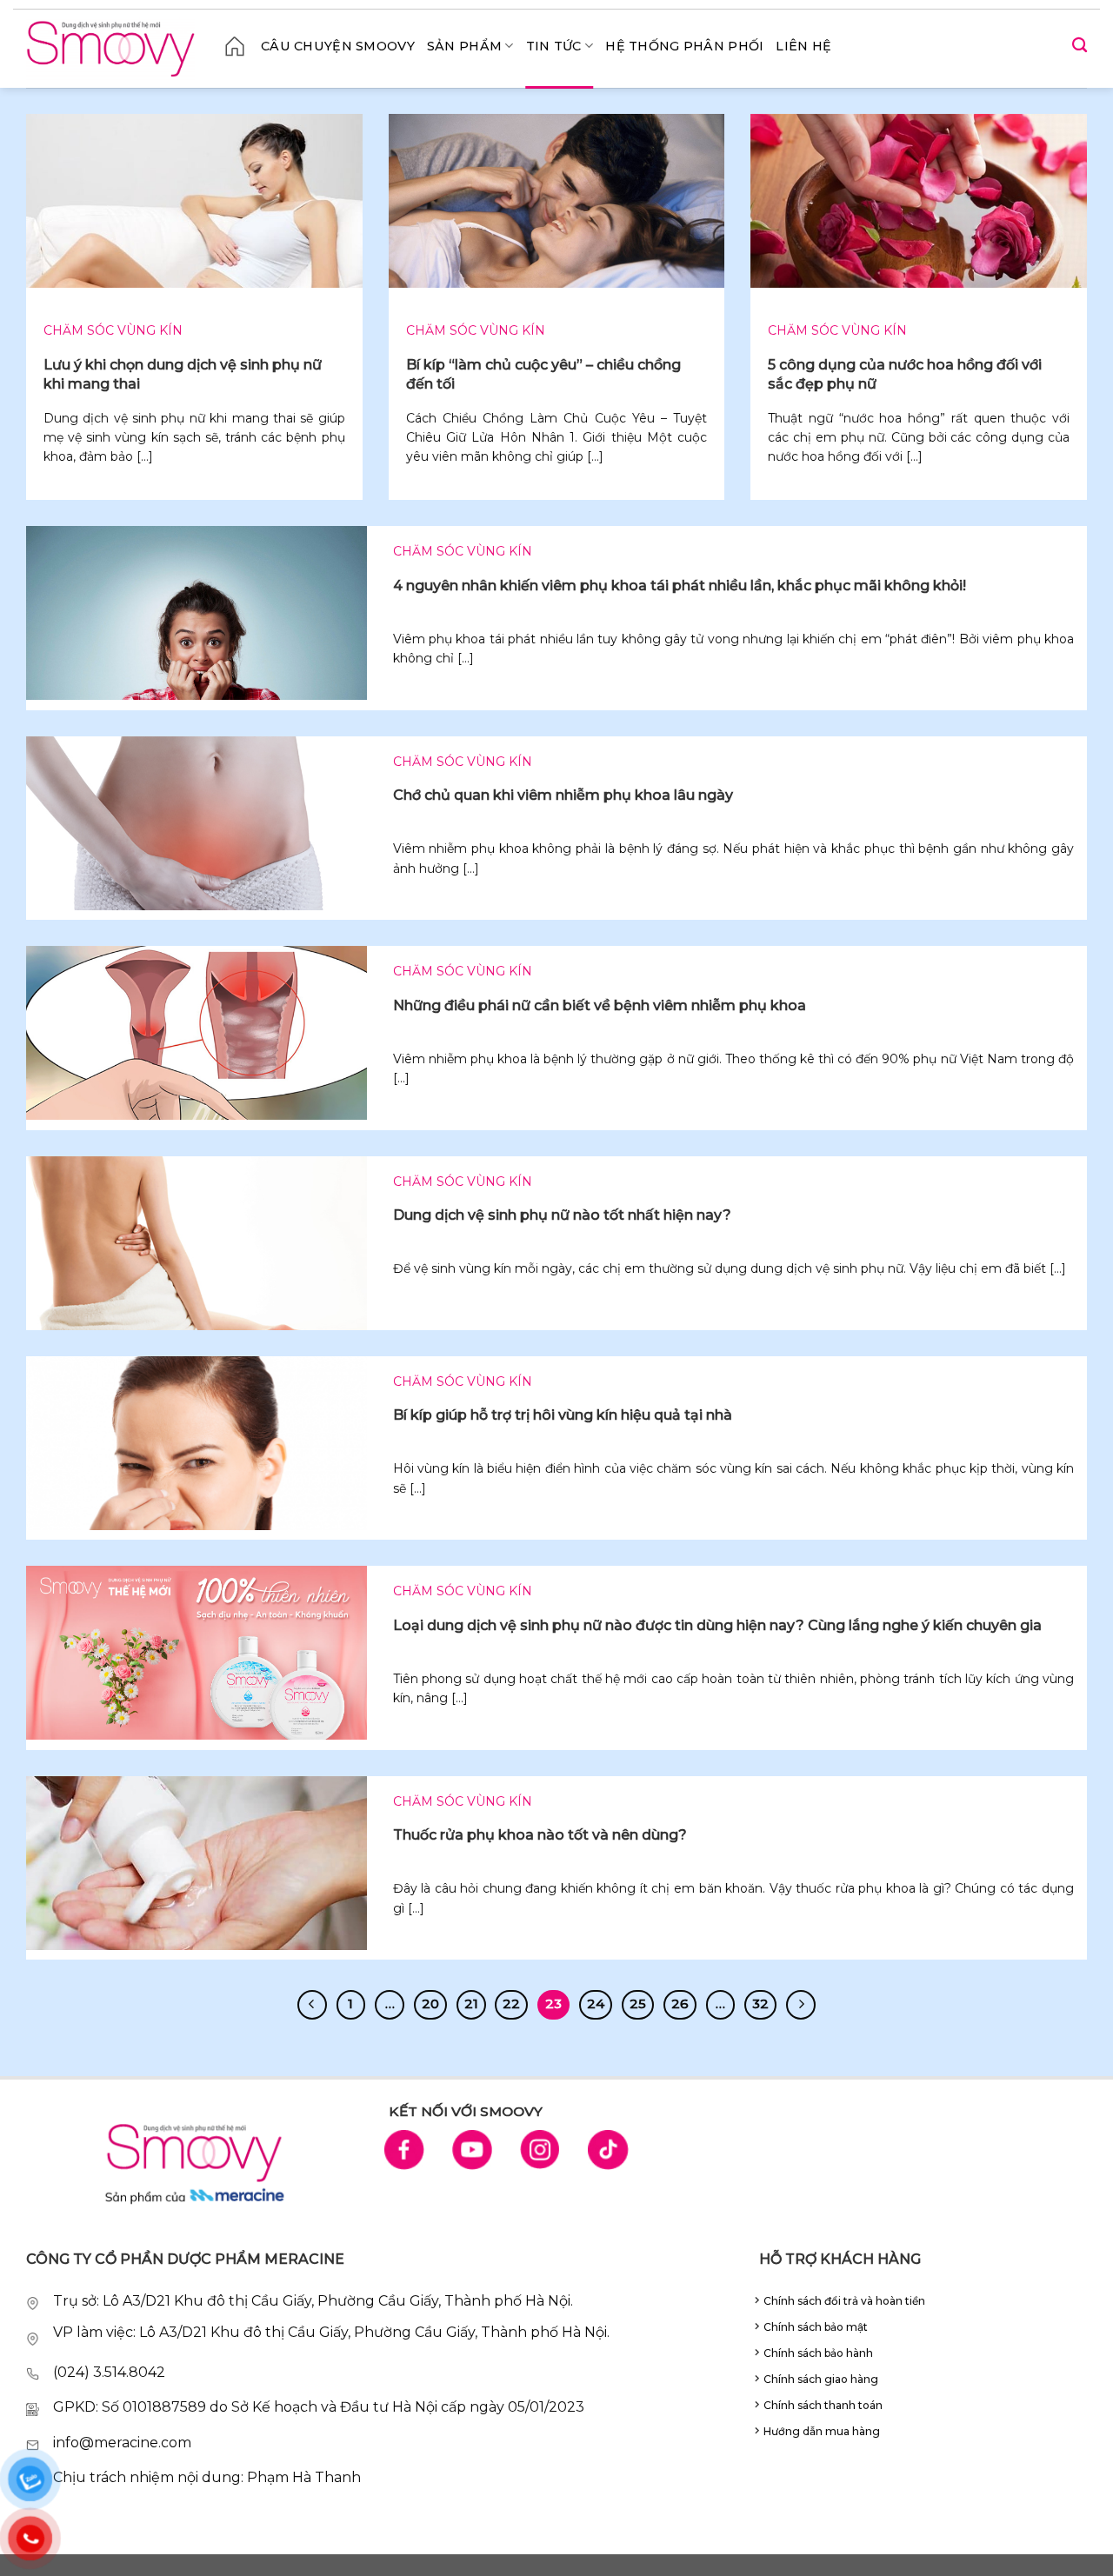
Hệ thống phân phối (684, 46)
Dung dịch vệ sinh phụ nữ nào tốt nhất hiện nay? (562, 1215)
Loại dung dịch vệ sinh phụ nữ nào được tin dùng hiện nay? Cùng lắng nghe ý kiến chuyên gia (717, 1625)
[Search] (1080, 46)
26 (680, 2004)
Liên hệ (803, 46)
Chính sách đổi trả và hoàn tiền (844, 2301)
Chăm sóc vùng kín (113, 330)
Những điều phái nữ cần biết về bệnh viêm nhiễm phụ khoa (600, 1005)
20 (430, 2004)
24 (596, 2004)
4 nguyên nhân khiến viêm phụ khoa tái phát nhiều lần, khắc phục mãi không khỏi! (680, 586)
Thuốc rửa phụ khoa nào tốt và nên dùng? (540, 1835)
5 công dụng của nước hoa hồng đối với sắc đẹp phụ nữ (905, 374)
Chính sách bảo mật (816, 2327)
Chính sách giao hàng (821, 2379)
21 (471, 2004)
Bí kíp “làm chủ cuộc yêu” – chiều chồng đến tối (543, 374)
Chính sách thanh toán (823, 2405)
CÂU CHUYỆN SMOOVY (338, 46)
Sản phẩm (464, 46)
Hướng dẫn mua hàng (822, 2431)
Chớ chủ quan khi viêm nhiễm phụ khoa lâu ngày (563, 795)
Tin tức (554, 46)
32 (760, 2004)
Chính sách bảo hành (818, 2353)
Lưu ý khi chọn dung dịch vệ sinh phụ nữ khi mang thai (183, 374)
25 (638, 2004)
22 (511, 2004)
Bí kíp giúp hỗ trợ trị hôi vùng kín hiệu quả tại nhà (563, 1415)
